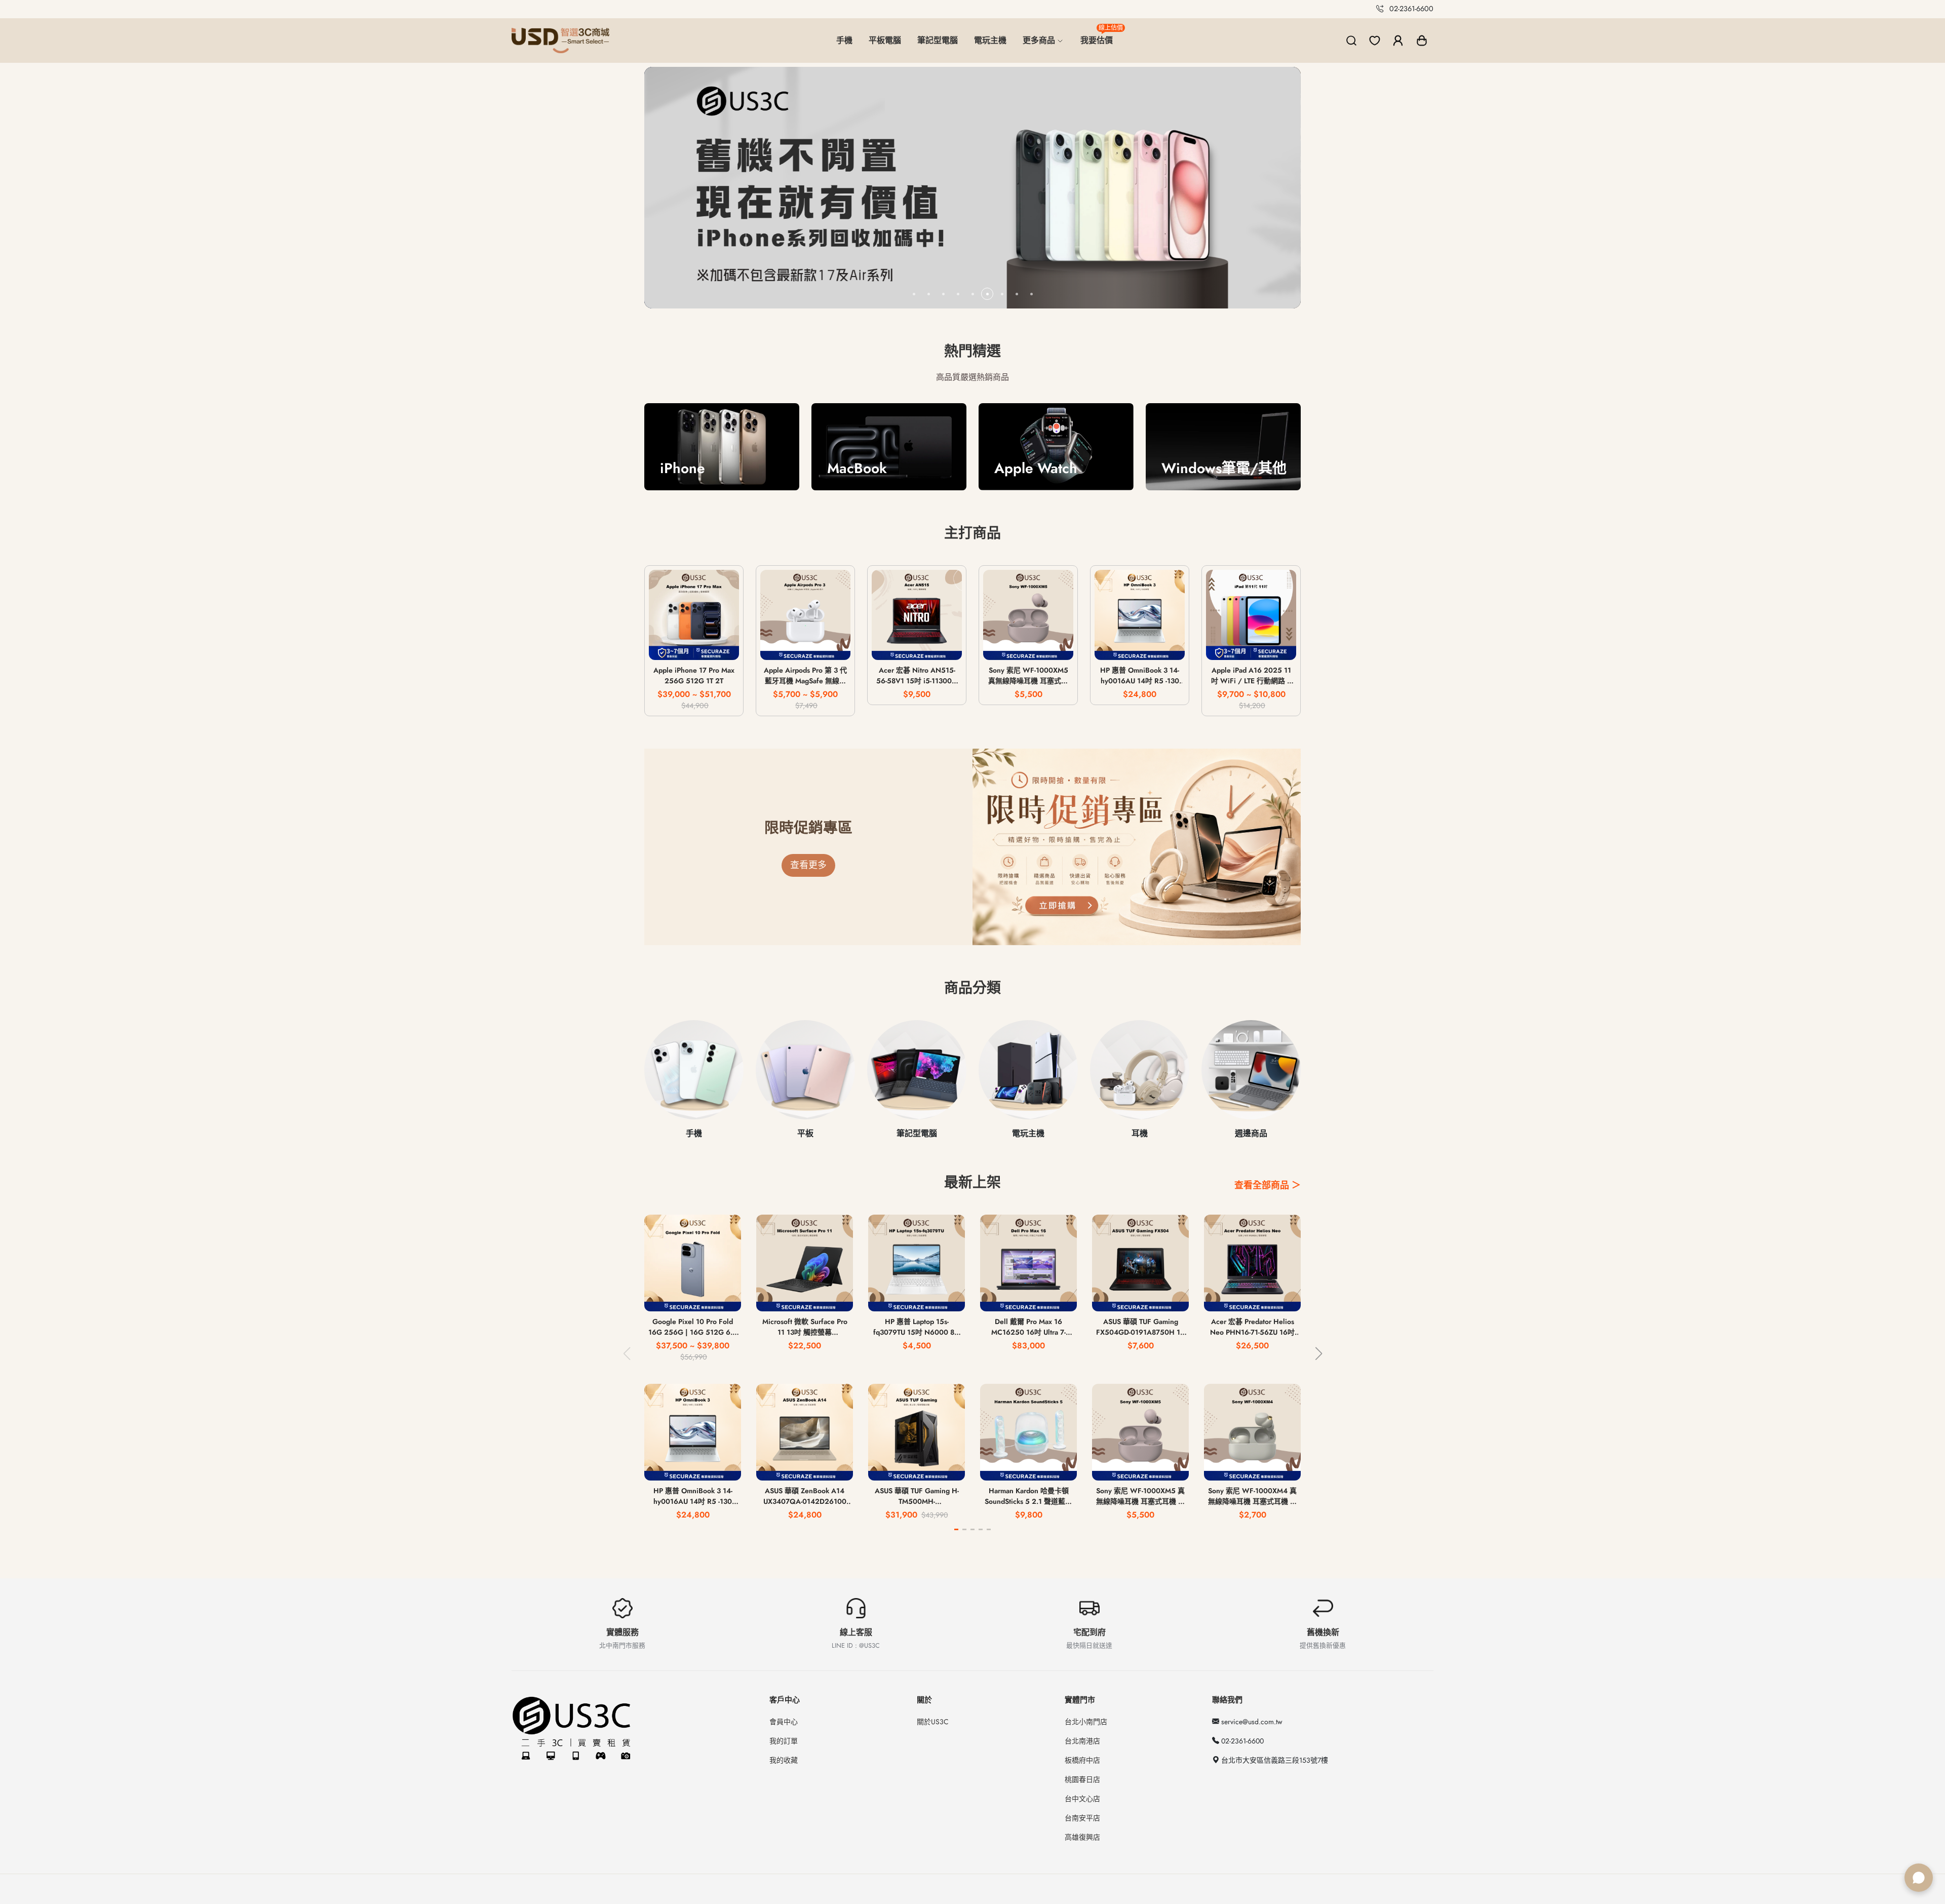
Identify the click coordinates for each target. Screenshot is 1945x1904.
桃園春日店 (1082, 1779)
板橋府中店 (1082, 1760)
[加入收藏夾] (724, 646)
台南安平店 (1082, 1818)
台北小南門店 (1086, 1722)
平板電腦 (885, 40)
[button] (1422, 41)
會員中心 (784, 1722)
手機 (844, 40)
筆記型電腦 (938, 40)
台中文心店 (1082, 1799)
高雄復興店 (1082, 1837)
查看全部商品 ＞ (1268, 1185)
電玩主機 (990, 40)
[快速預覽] (694, 646)
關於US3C (933, 1722)
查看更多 (808, 865)
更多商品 (1040, 40)
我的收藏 (784, 1760)
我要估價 (1101, 36)
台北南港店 (1082, 1741)
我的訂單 (784, 1741)
